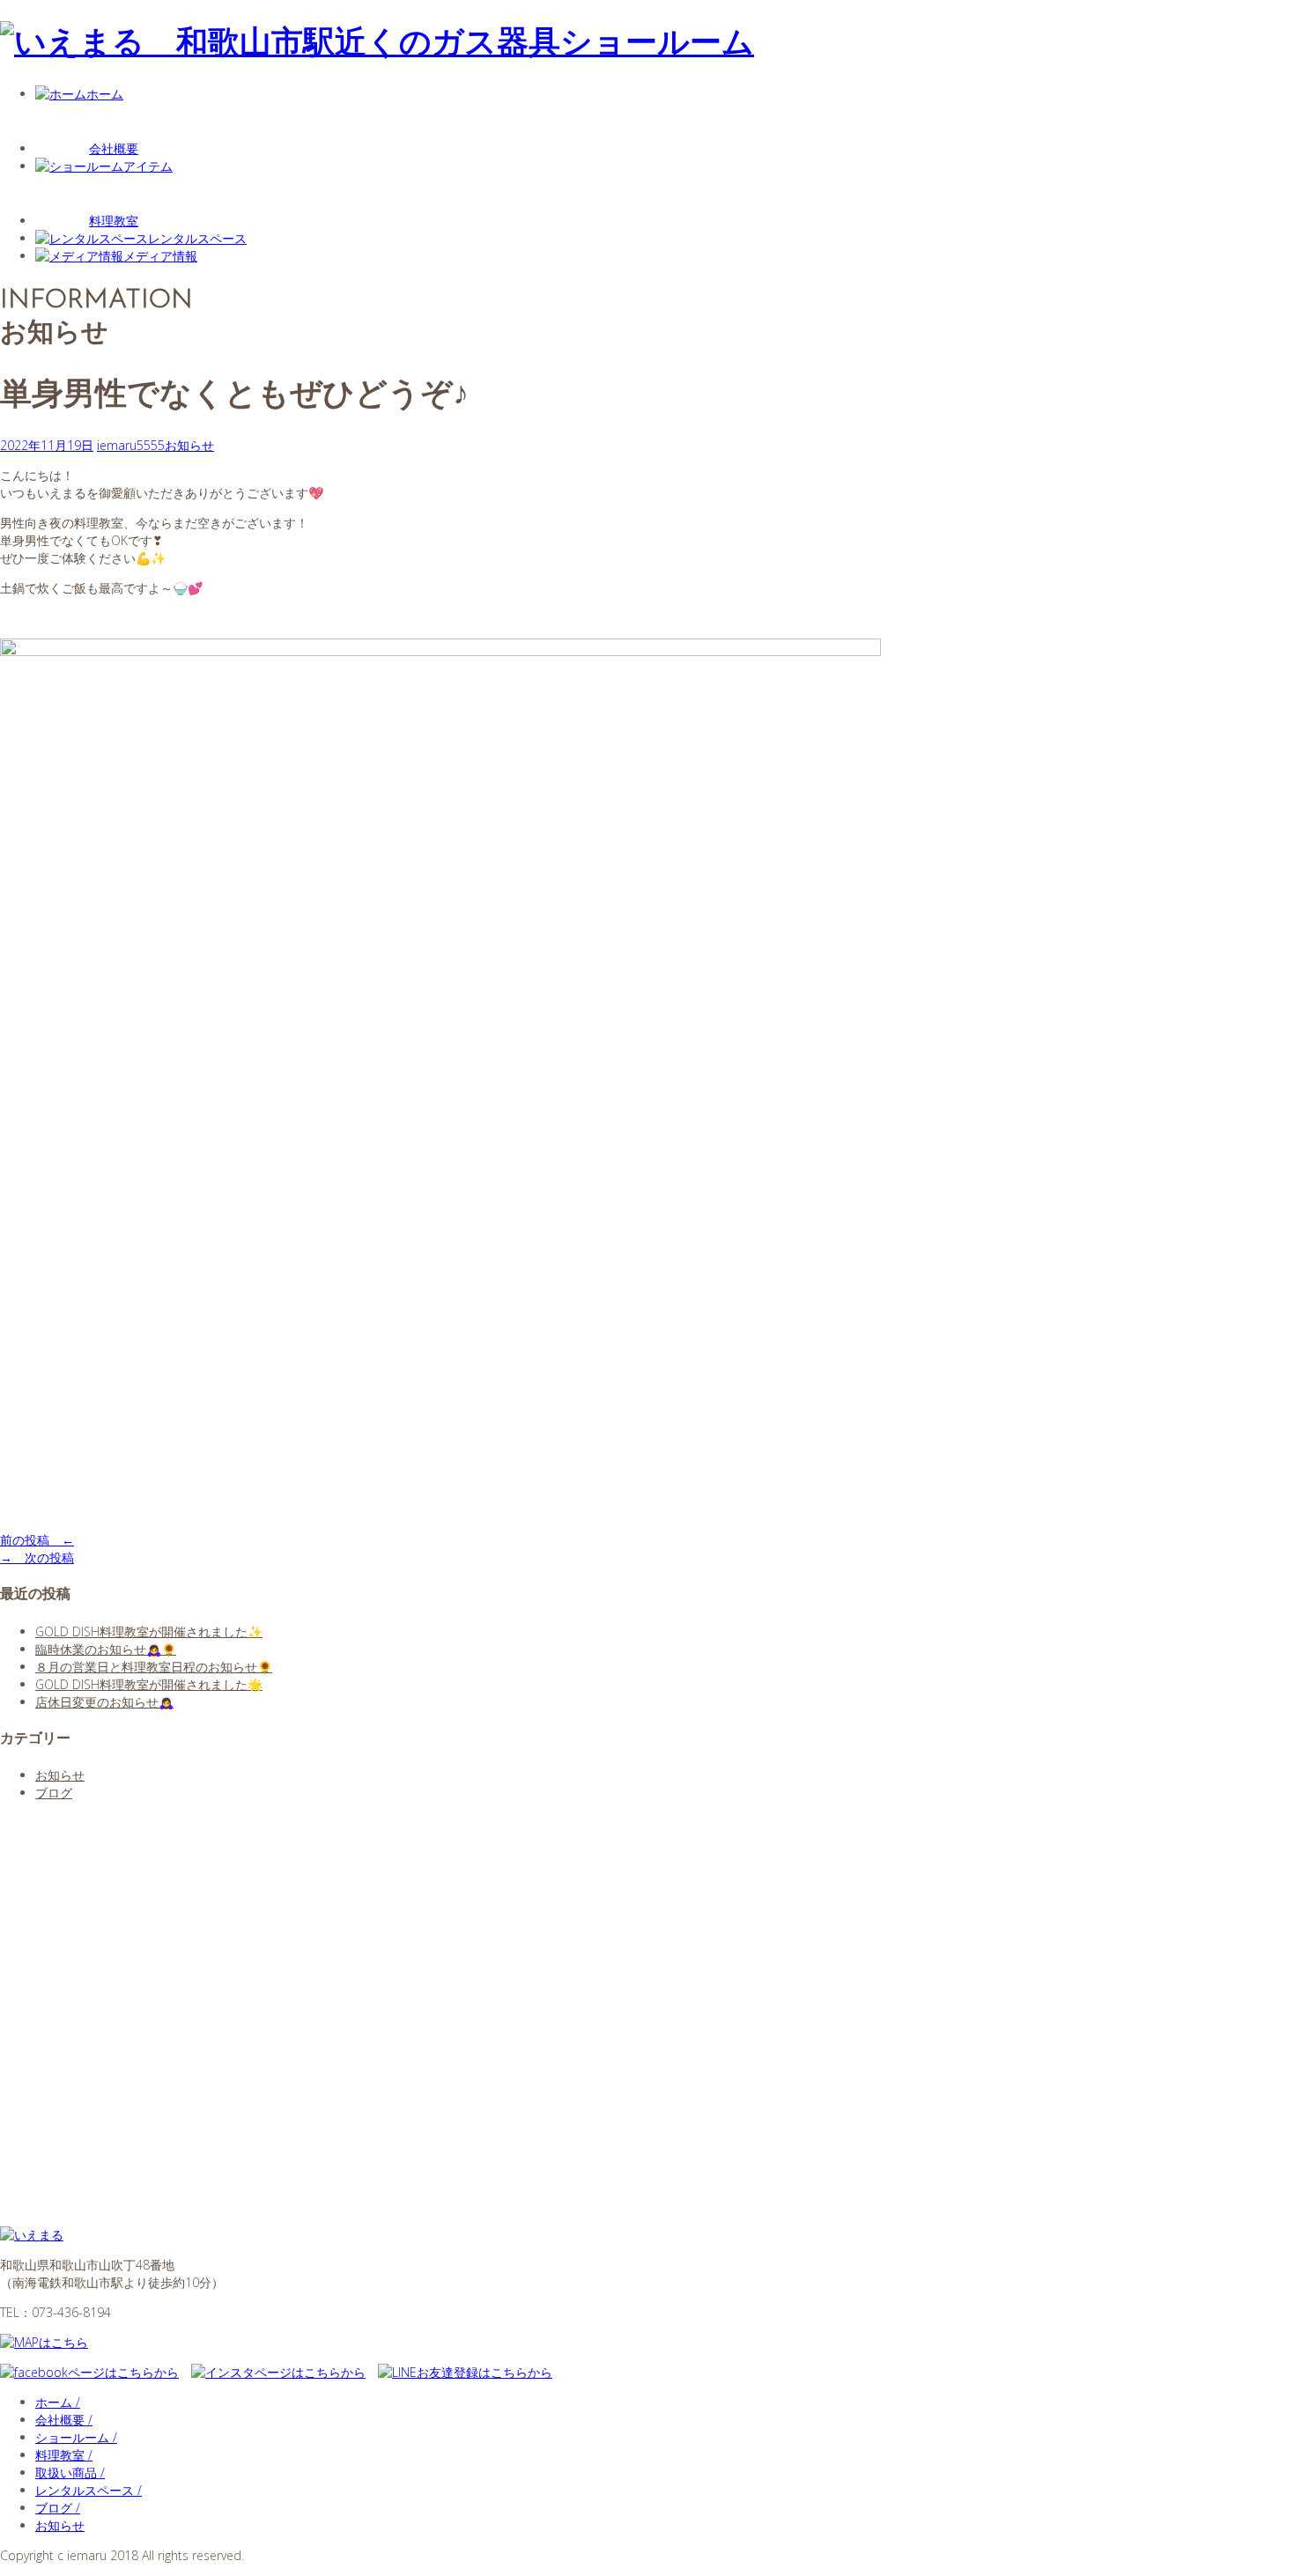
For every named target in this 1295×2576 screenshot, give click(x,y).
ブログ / (58, 2508)
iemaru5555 (131, 445)
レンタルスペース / (89, 2490)
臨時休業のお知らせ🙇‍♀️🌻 (106, 1649)
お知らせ (189, 445)
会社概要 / (64, 2420)
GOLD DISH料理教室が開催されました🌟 (149, 1684)
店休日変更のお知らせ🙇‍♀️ (104, 1702)
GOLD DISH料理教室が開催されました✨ (149, 1631)
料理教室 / (64, 2455)
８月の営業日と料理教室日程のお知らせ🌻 (154, 1667)
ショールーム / (76, 2437)
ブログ (54, 1793)
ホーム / (58, 2402)
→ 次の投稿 (37, 1557)
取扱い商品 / (70, 2473)
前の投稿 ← (37, 1540)
